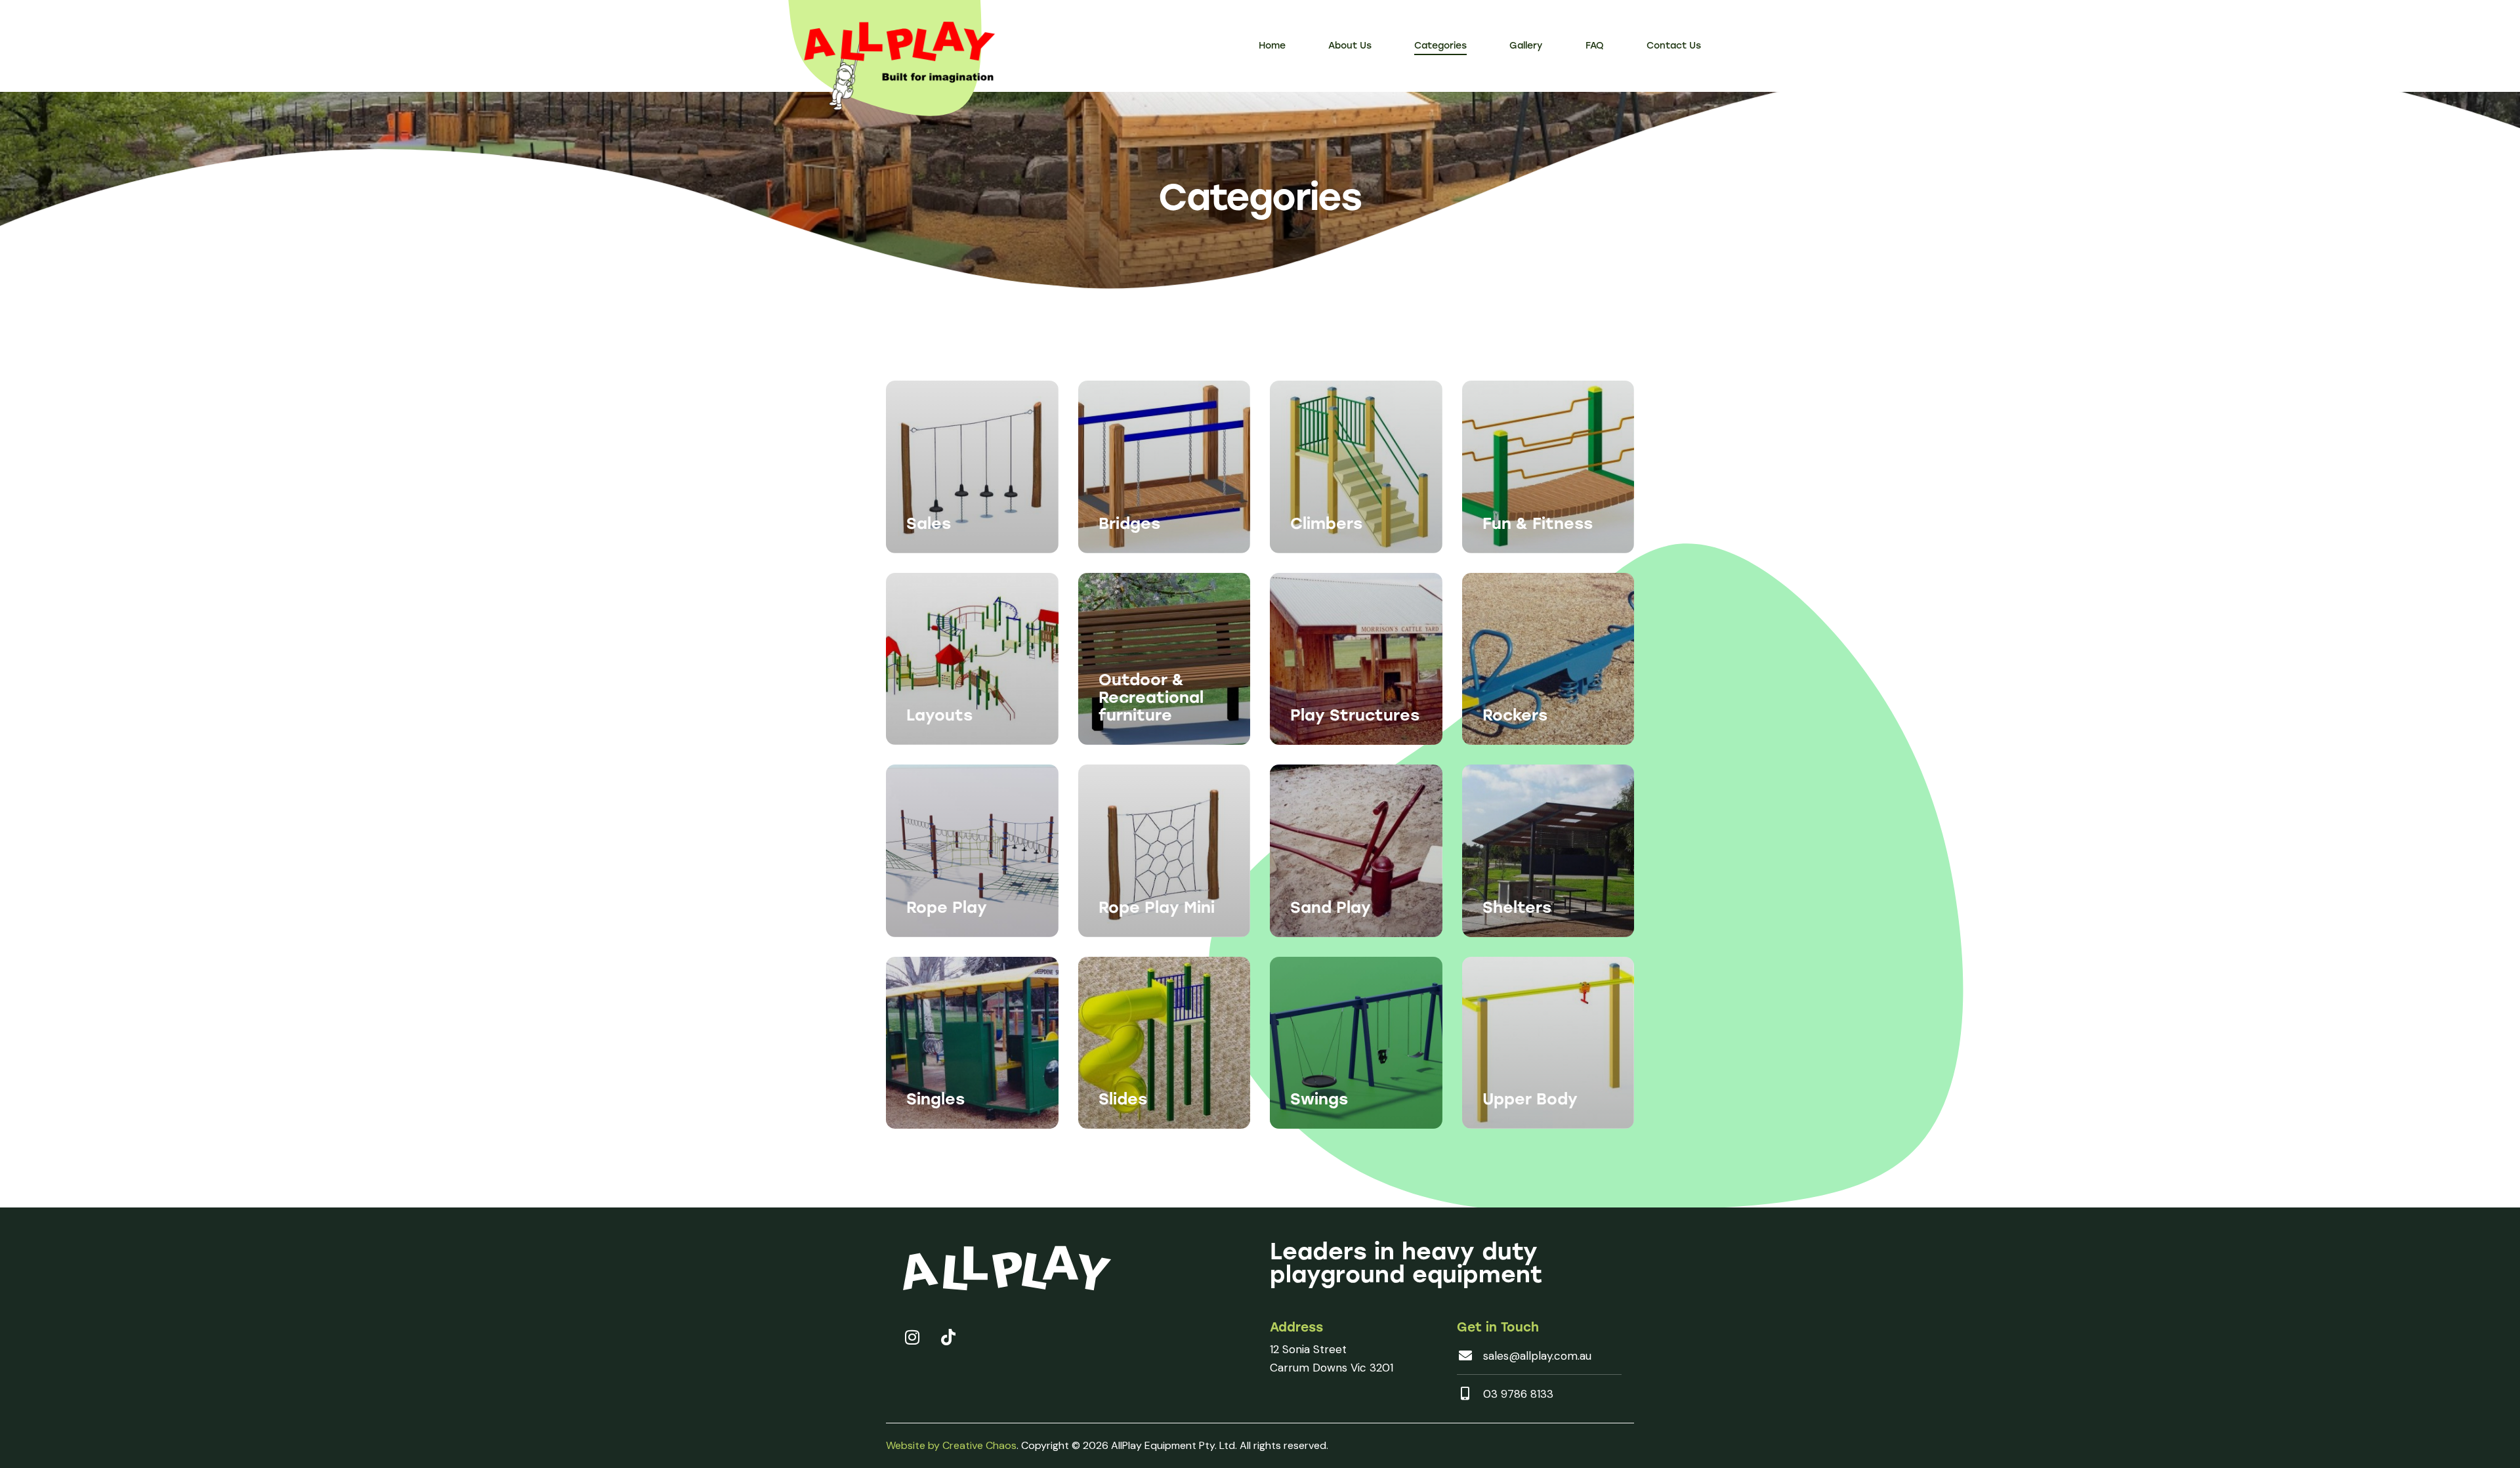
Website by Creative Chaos (951, 1445)
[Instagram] (912, 1337)
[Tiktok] (948, 1337)
